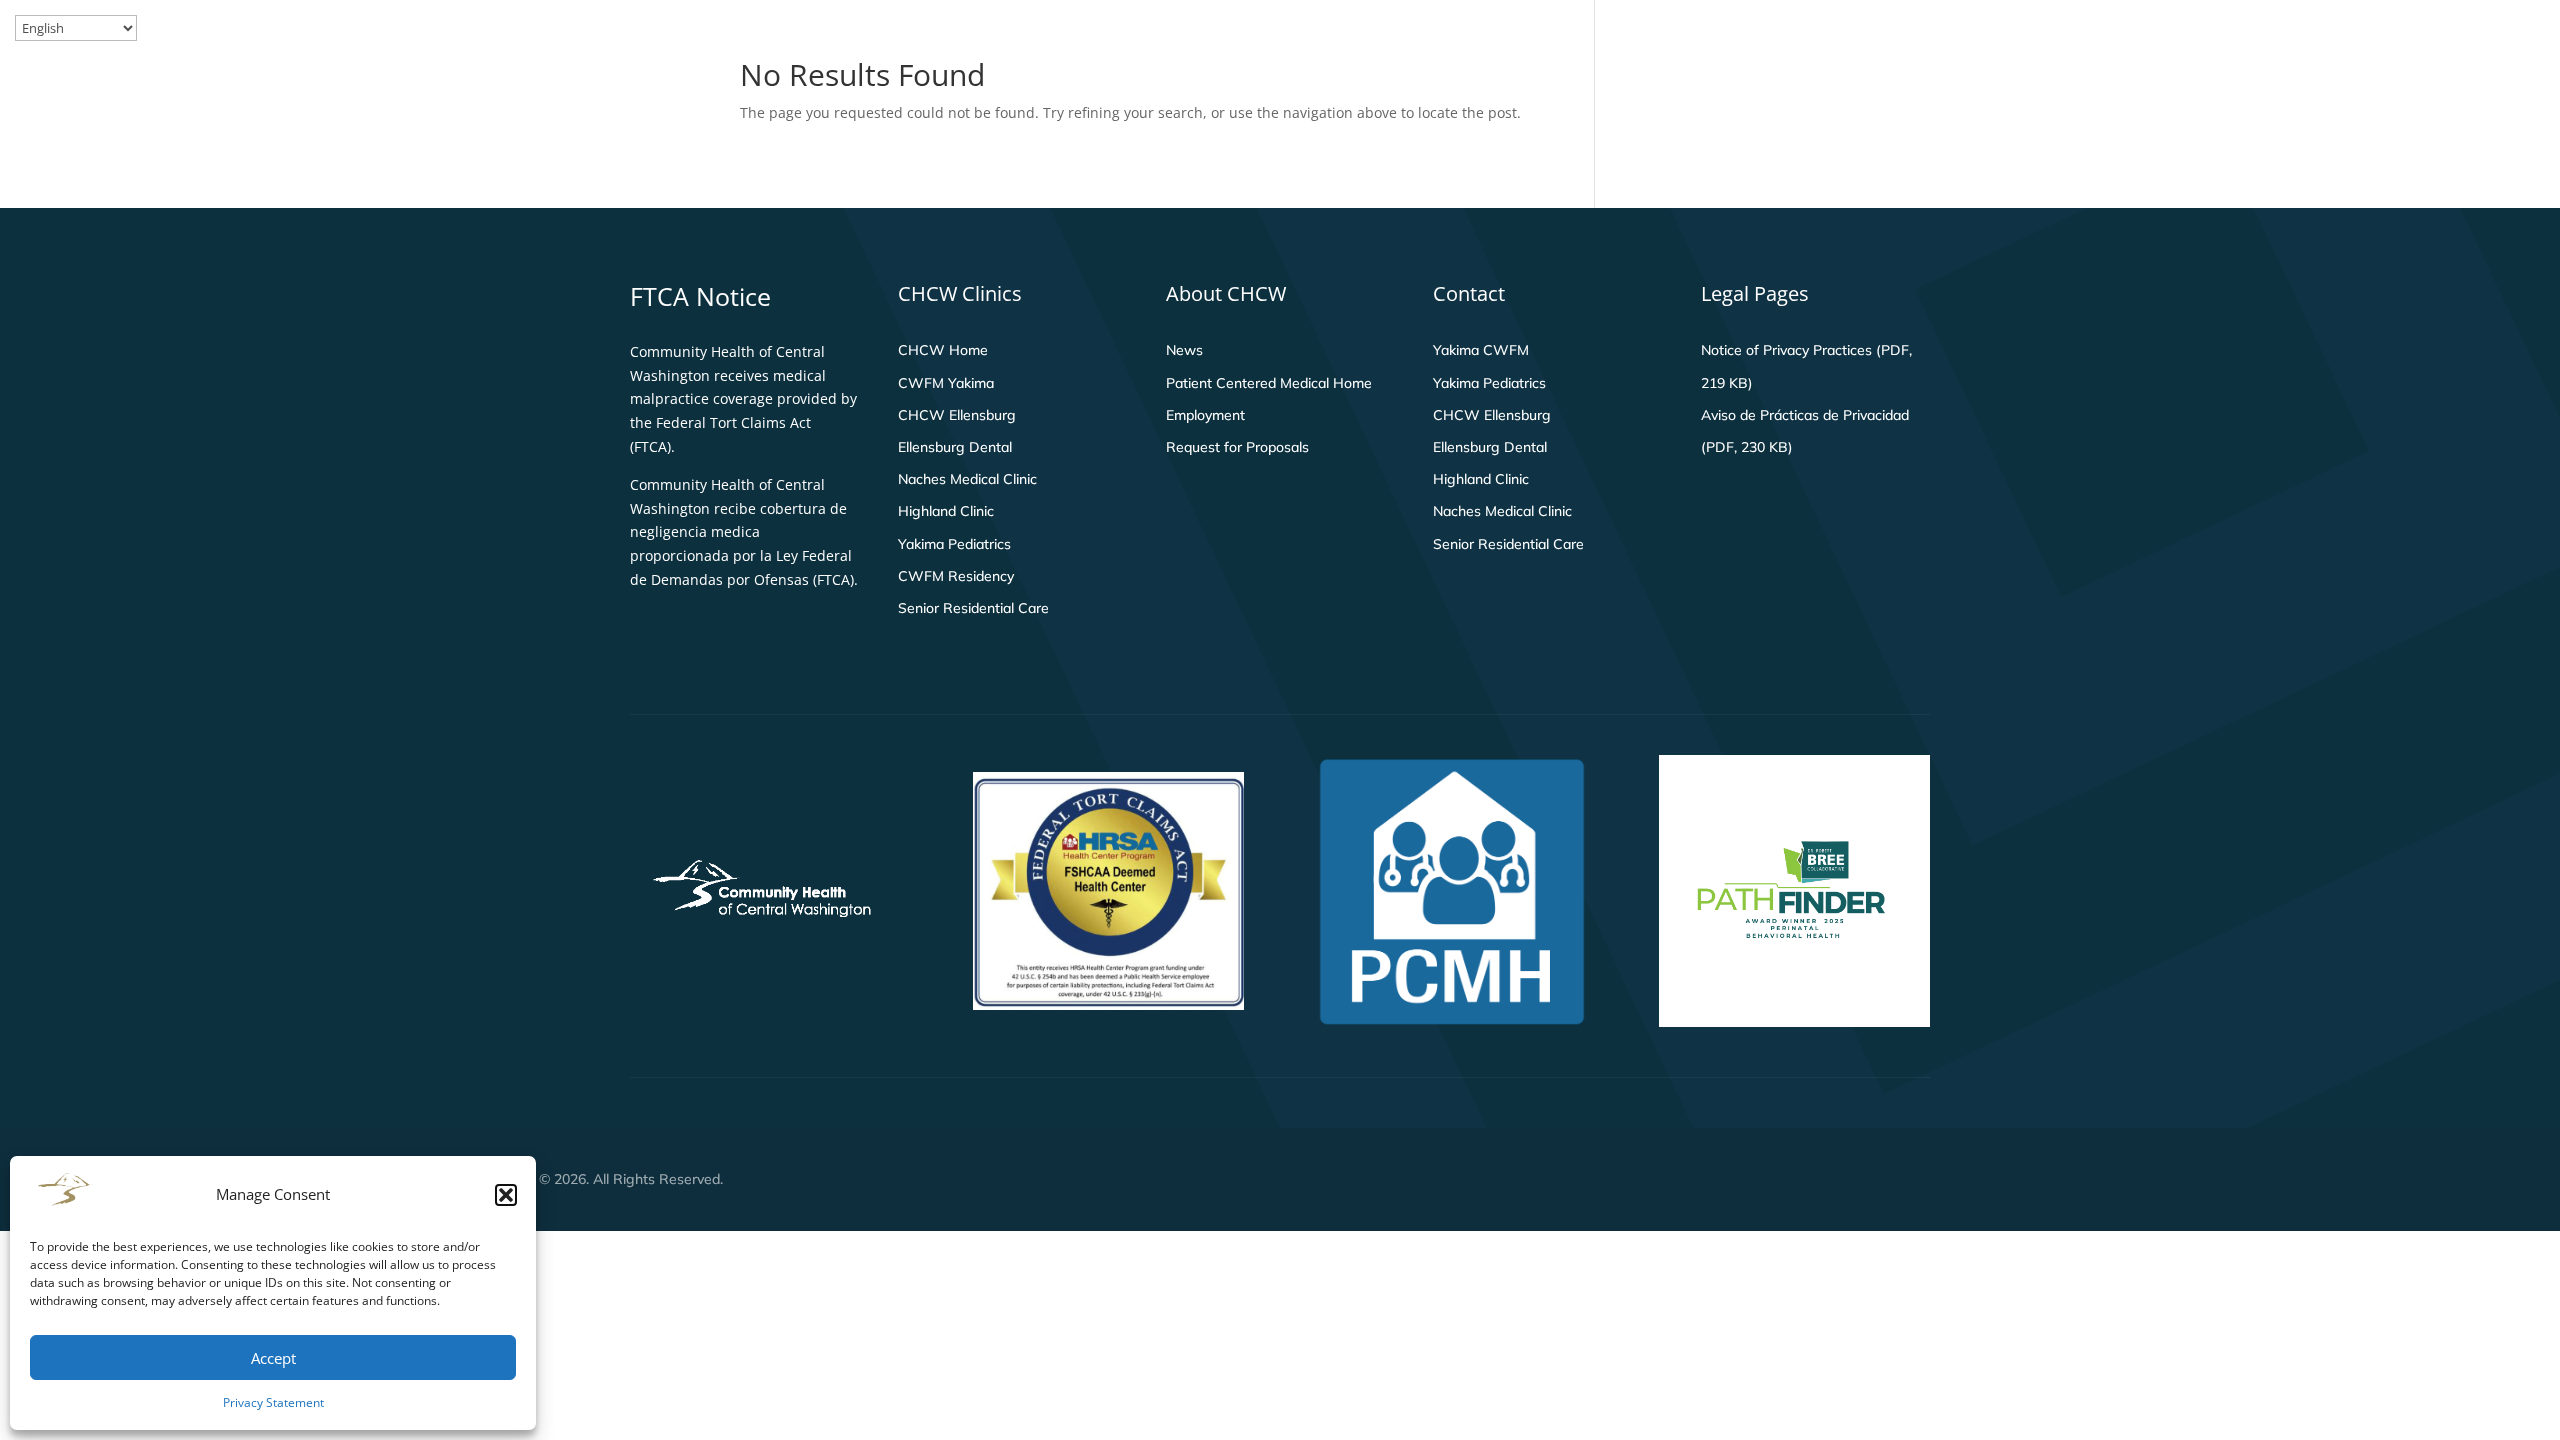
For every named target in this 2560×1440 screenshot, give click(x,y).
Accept (273, 1358)
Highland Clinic (946, 511)
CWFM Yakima (946, 383)
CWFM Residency (956, 576)
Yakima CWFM (1481, 350)
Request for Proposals (1237, 447)
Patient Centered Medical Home (1269, 383)
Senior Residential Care (973, 608)
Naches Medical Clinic (967, 479)
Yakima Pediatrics (954, 544)
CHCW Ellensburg (957, 415)
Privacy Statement (273, 1402)
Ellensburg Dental (955, 447)
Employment (1205, 415)
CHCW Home (943, 350)
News (1184, 350)
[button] (506, 1195)
